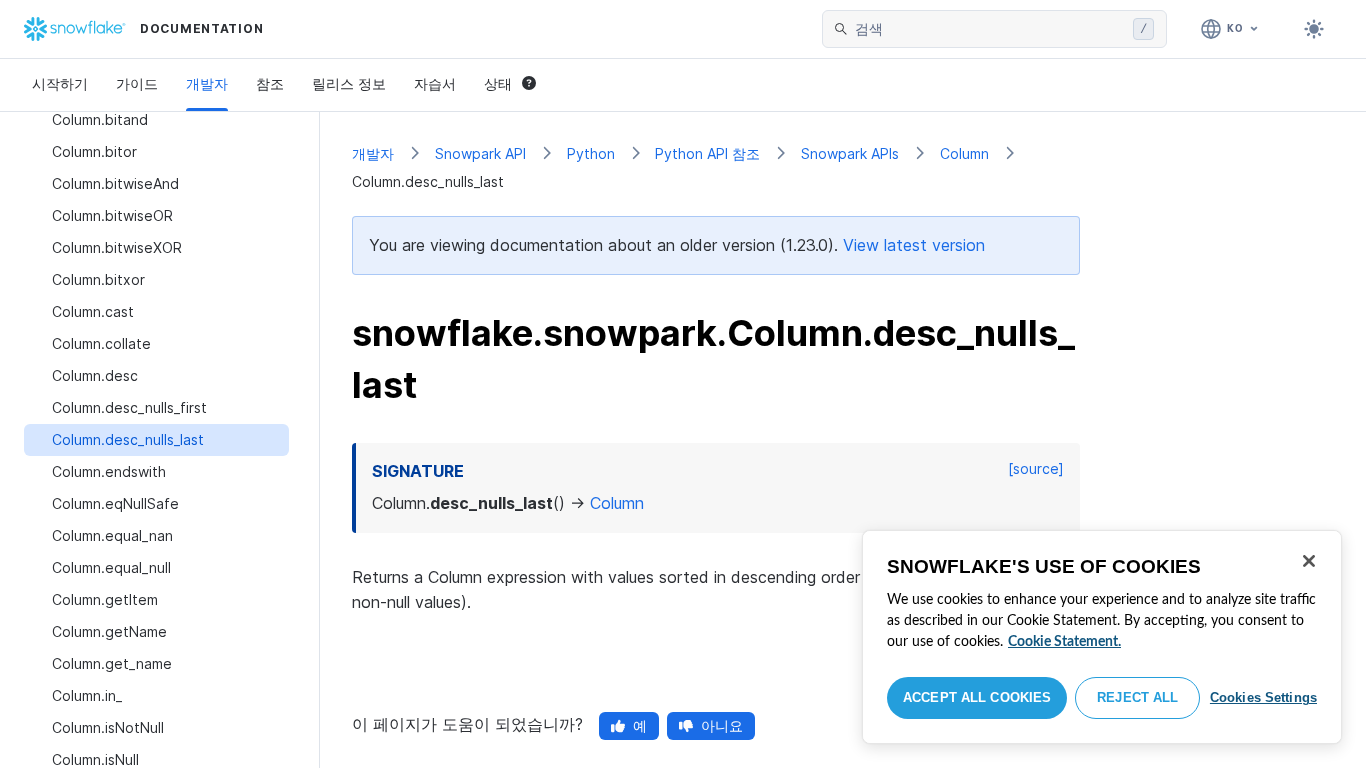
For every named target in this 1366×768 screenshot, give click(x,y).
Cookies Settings (1263, 697)
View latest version (914, 245)
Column (964, 153)
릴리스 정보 (349, 83)
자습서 (435, 83)
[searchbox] (990, 29)
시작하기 (60, 83)
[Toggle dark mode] (1314, 29)
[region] (1102, 637)
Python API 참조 (707, 153)
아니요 (722, 725)
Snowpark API (480, 153)
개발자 (207, 83)
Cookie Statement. (1064, 642)
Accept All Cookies (977, 697)
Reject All (1137, 697)
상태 (498, 83)
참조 (270, 83)
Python (591, 153)
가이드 (137, 83)
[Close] (1309, 561)
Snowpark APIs (850, 153)
